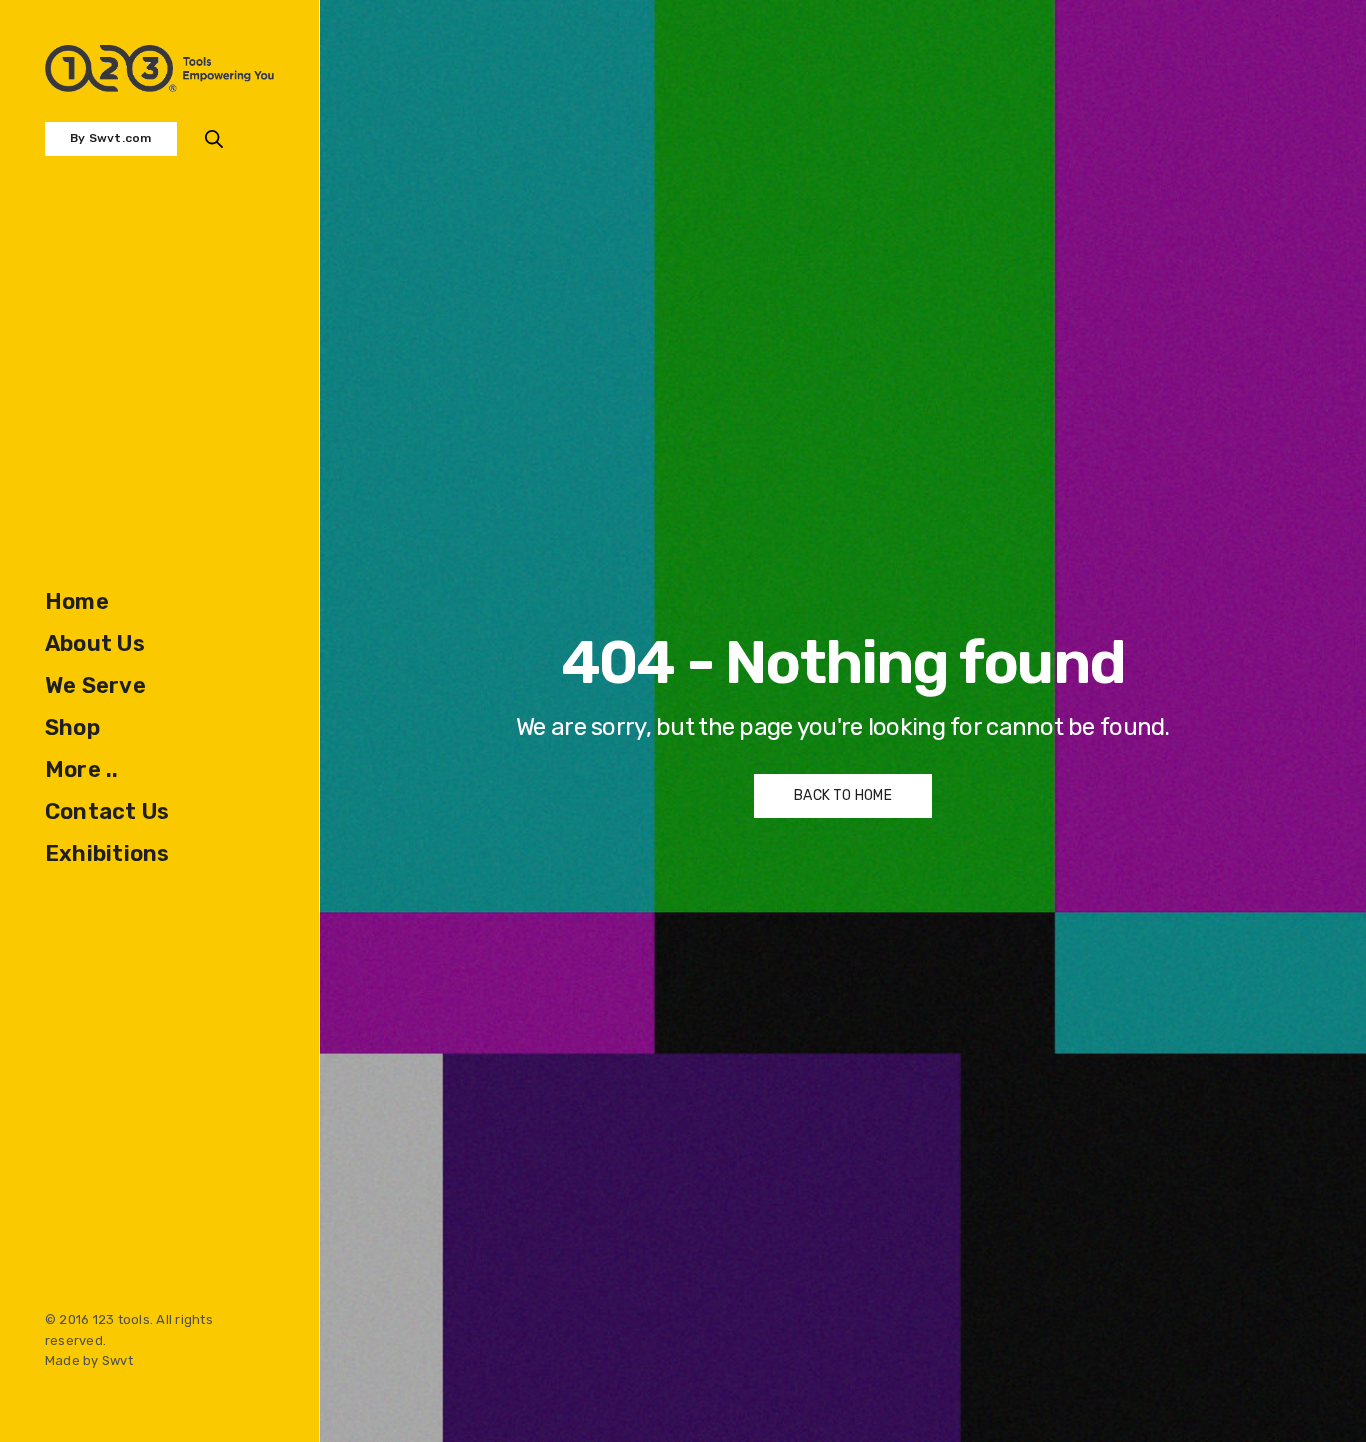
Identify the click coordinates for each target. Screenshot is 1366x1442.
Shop (72, 727)
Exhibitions (107, 853)
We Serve (95, 685)
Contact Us (107, 811)
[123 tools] (159, 68)
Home (77, 601)
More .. (82, 769)
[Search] (214, 139)
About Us (95, 643)
